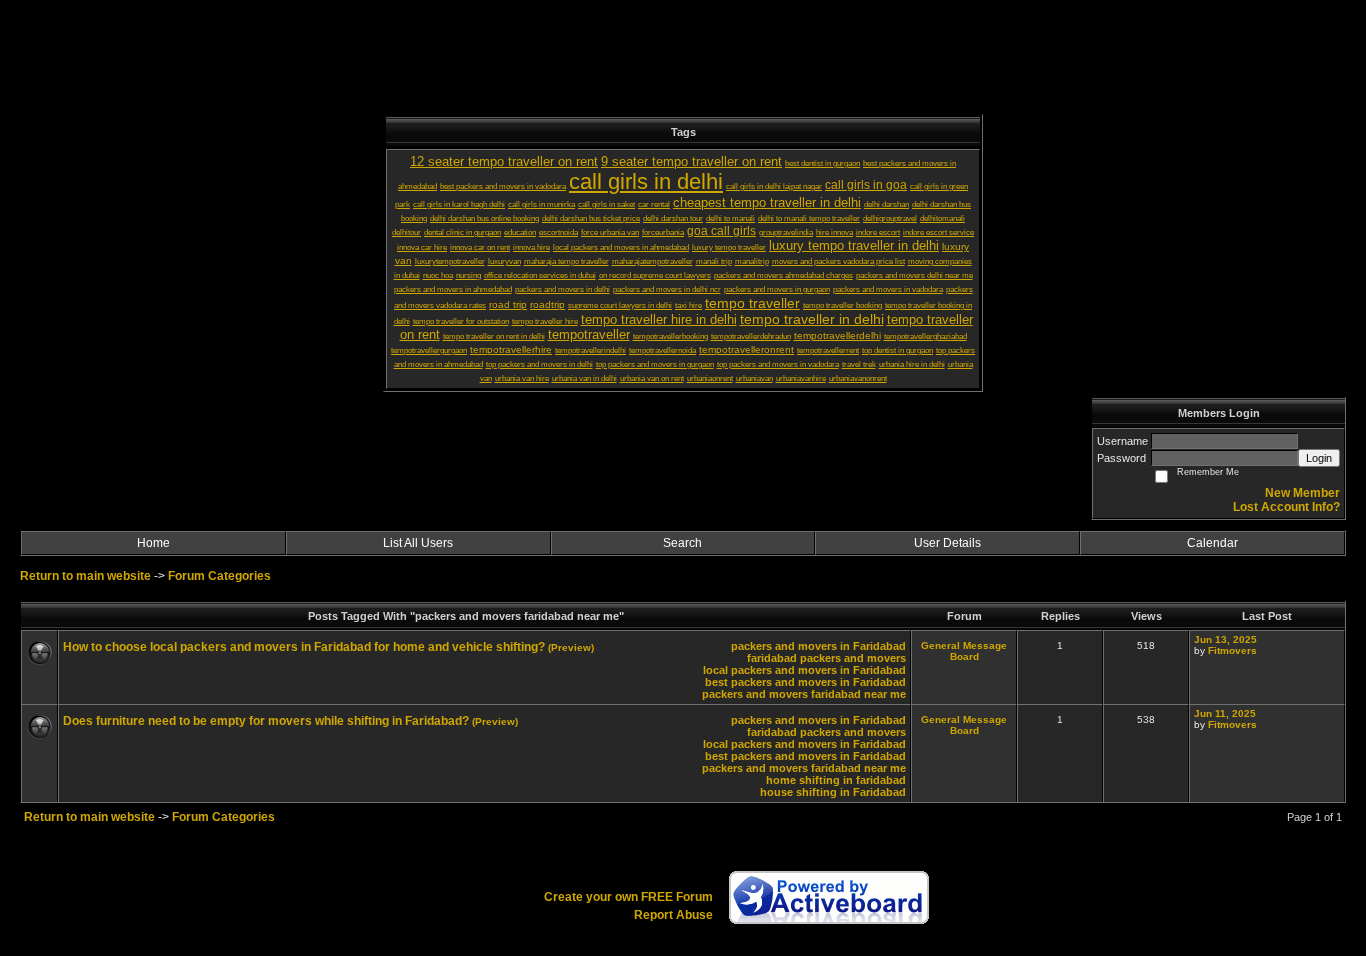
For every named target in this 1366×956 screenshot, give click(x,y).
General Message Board (964, 651)
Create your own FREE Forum (628, 897)
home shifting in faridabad (836, 780)
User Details (947, 543)
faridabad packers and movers (826, 658)
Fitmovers (1232, 650)
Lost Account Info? (1286, 507)
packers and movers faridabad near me (804, 694)
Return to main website (87, 576)
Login (1319, 458)
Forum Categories (219, 576)
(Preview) (571, 647)
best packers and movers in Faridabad (805, 682)
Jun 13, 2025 (1225, 639)
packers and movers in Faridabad (818, 646)
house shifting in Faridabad (833, 792)
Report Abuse (673, 915)
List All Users (418, 543)
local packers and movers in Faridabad (804, 670)
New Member (1302, 493)
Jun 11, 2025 (1225, 713)
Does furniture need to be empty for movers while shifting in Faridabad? (266, 721)
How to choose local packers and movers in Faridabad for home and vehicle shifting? (304, 647)
